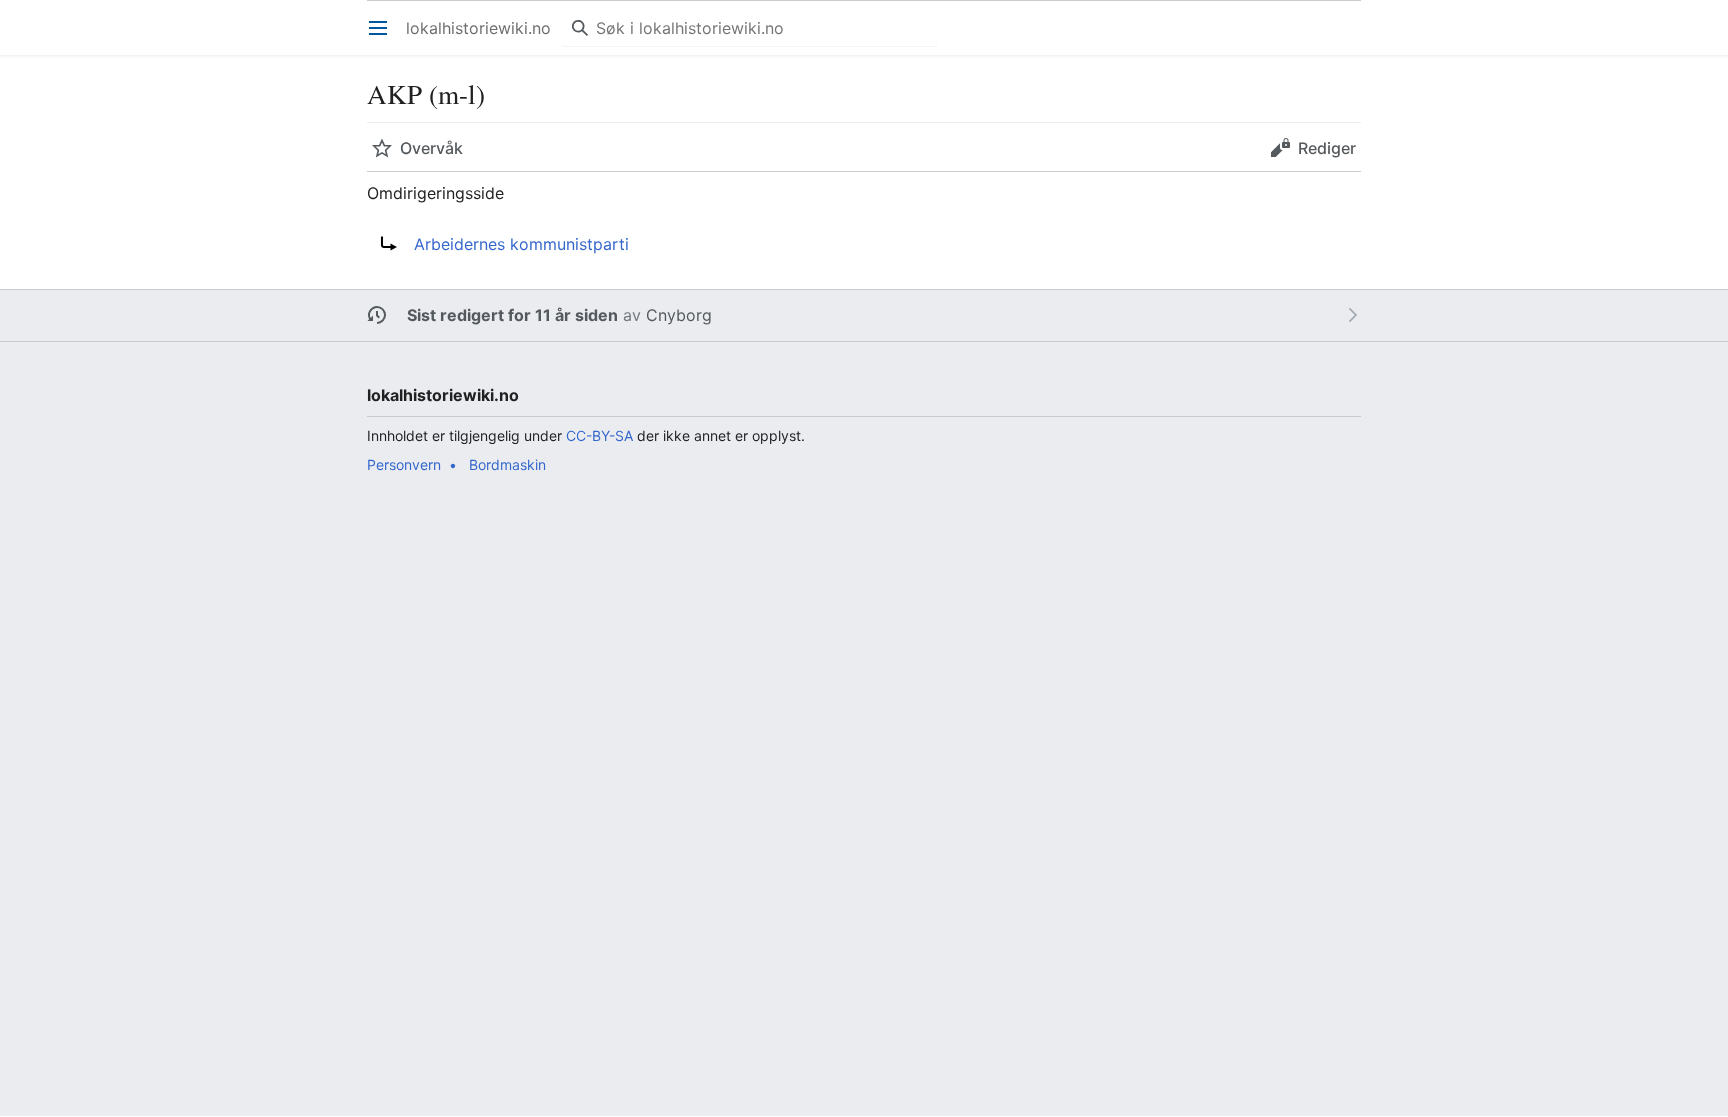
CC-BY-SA (599, 435)
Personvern (404, 464)
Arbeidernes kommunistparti (521, 244)
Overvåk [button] (431, 148)
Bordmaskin (507, 464)
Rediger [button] (1327, 148)
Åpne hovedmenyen (384, 38)
